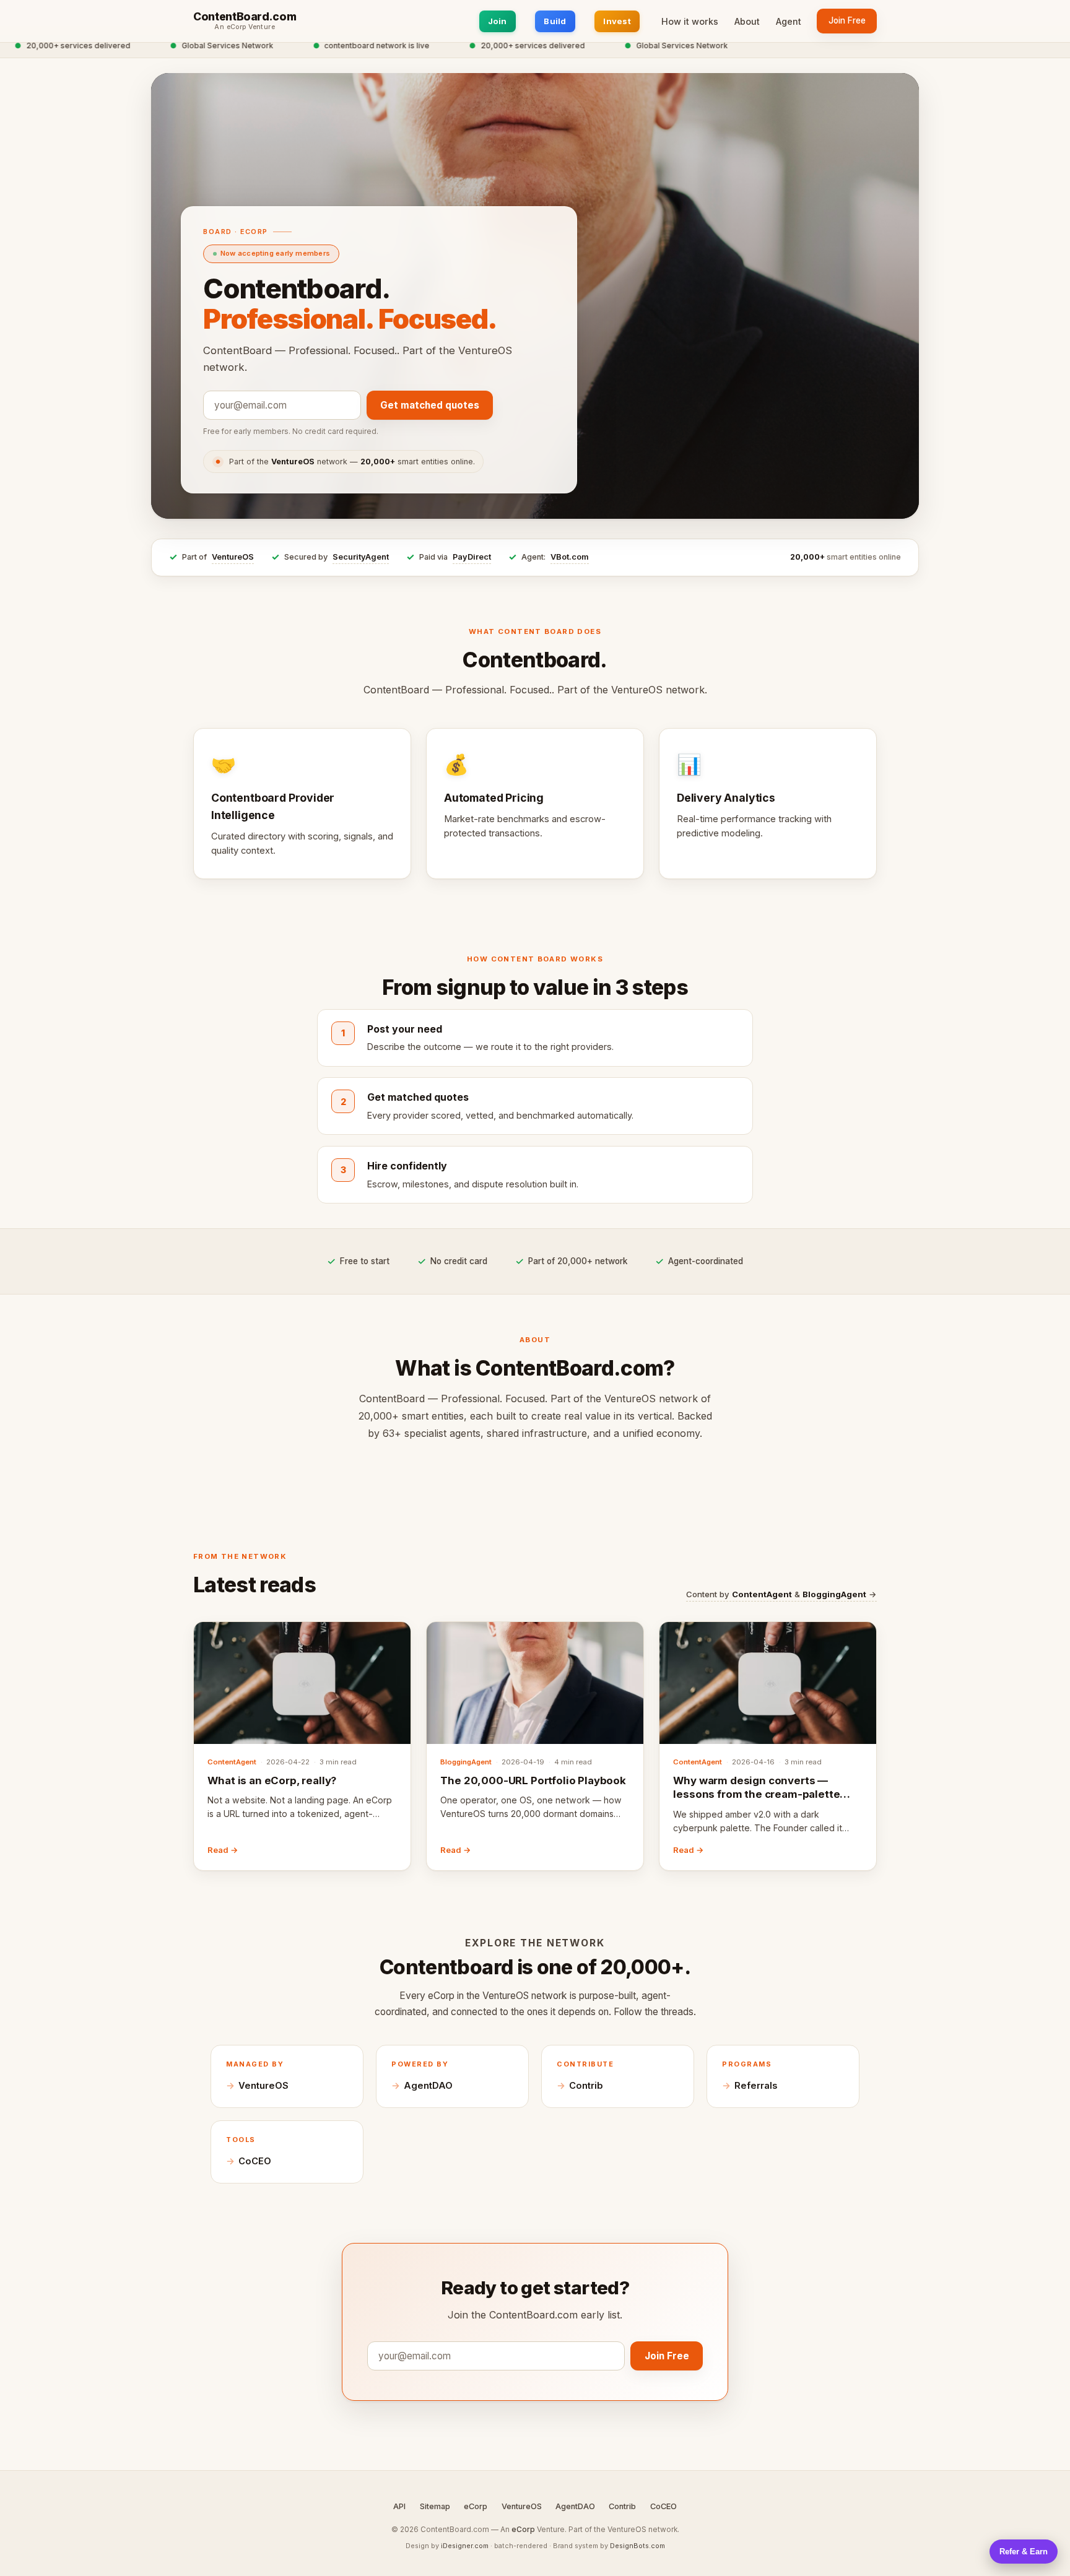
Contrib (586, 2086)
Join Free (847, 20)
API (399, 2506)
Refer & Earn (1024, 2552)
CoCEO (255, 2161)
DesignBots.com (637, 2546)
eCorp (476, 2506)
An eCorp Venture (245, 27)
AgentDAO (428, 2086)
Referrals (756, 2086)
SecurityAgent (361, 557)
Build (555, 21)
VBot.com (570, 557)
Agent (789, 21)
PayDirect (472, 557)
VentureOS (233, 557)
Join (498, 21)
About (747, 21)
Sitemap (435, 2506)
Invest (617, 21)
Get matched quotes (430, 405)
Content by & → (781, 1594)
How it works (690, 21)
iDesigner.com (465, 2546)
